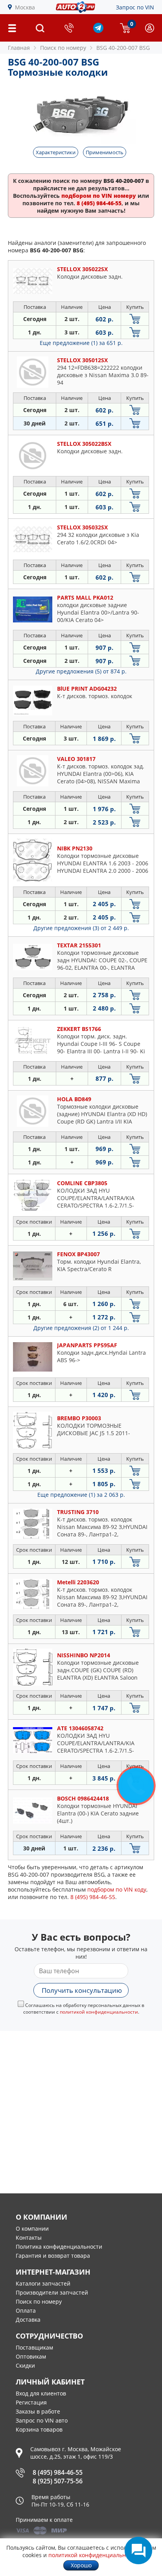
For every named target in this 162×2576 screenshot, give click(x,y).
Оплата (26, 2311)
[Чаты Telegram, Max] (138, 2550)
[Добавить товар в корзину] (135, 319)
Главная (19, 48)
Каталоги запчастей (43, 2283)
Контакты (29, 2238)
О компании (32, 2228)
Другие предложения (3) (81, 928)
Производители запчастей (52, 2292)
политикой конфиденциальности (99, 2012)
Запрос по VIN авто (42, 2420)
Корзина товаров (39, 2429)
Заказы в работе (38, 2411)
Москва (25, 7)
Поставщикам (34, 2347)
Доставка (28, 2320)
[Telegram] (98, 31)
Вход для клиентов (41, 2393)
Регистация (31, 2402)
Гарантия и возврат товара (53, 2256)
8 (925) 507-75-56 (58, 2481)
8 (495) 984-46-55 (58, 2472)
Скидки (25, 2365)
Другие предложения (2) (81, 1328)
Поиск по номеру (39, 2301)
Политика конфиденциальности (59, 2247)
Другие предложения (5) (81, 671)
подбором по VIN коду (117, 1889)
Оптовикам (31, 2356)
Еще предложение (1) (81, 343)
